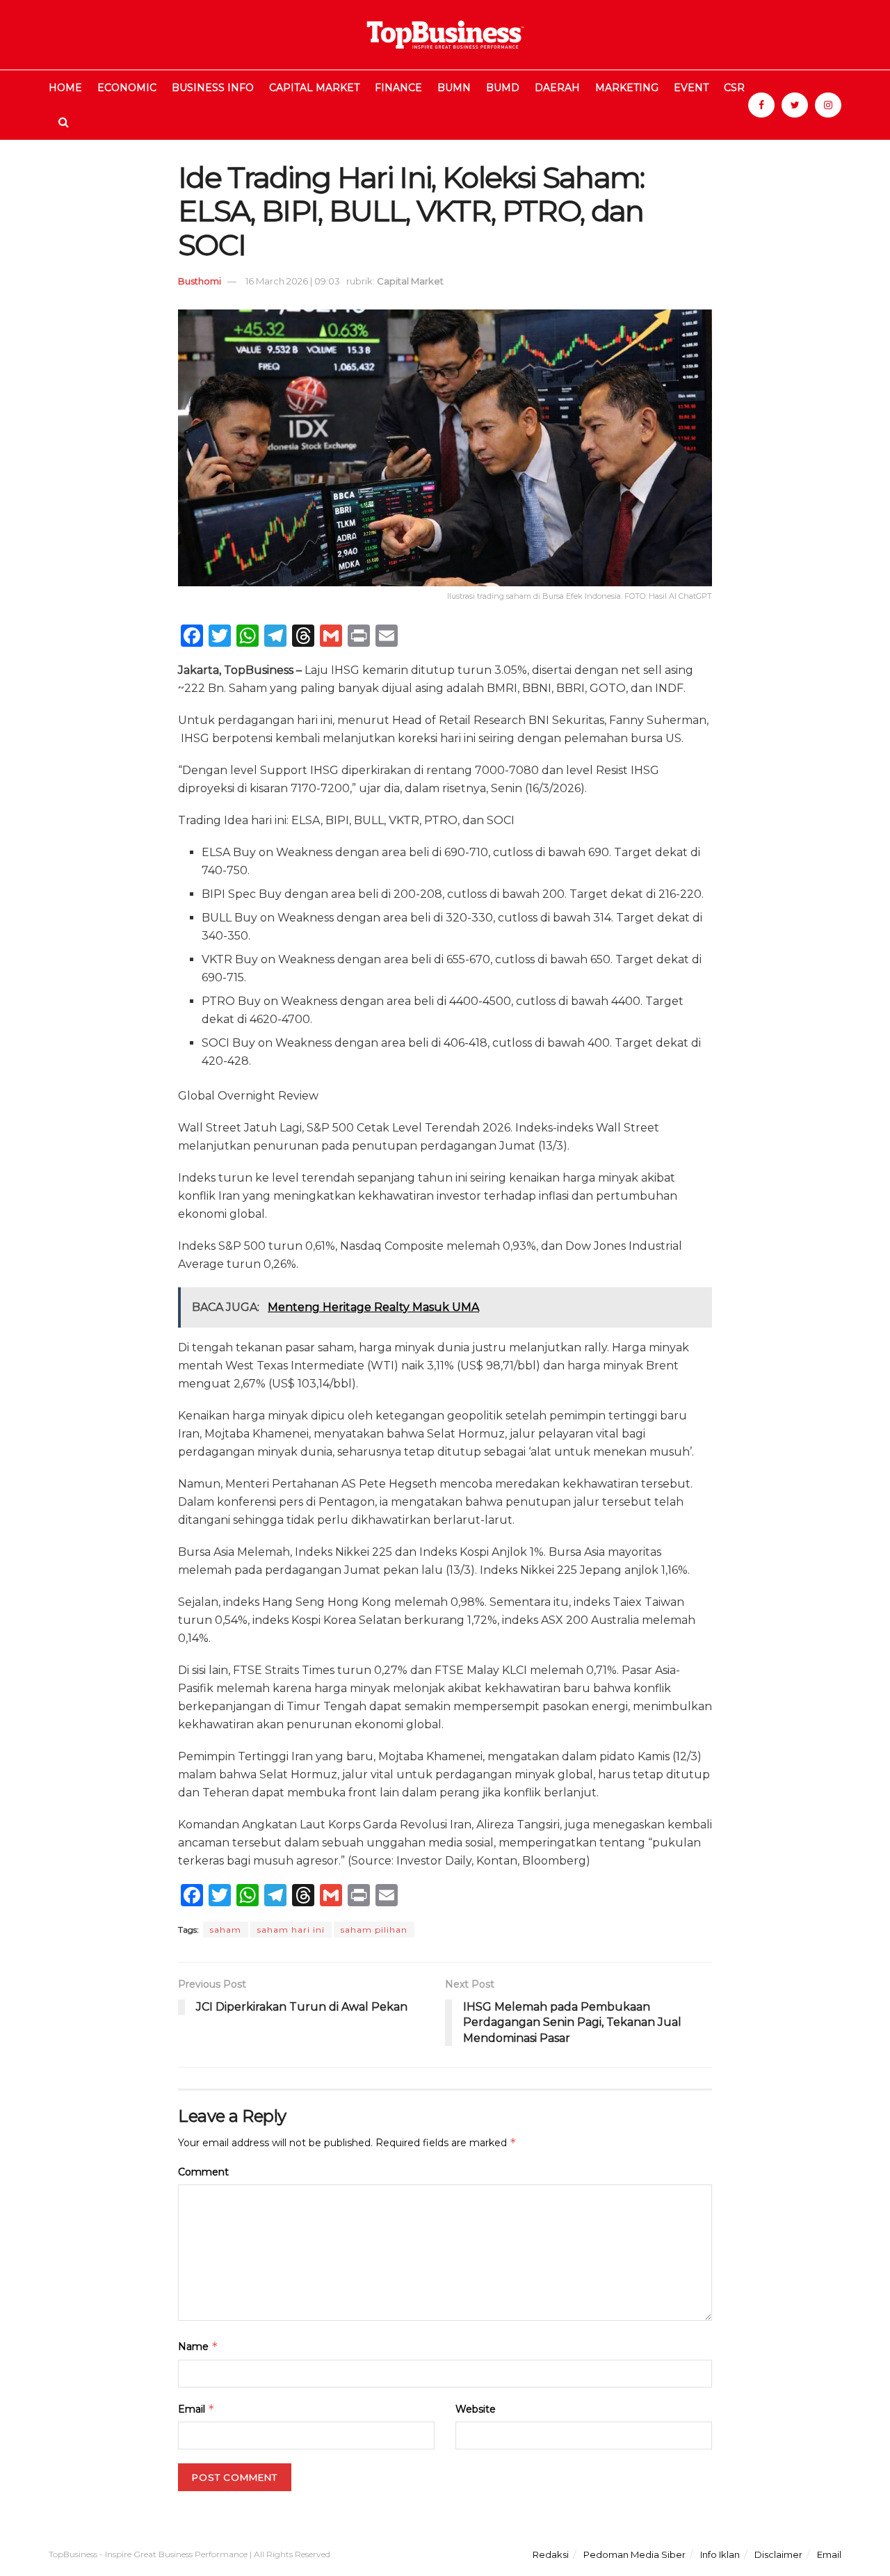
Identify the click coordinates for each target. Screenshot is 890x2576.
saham (226, 1930)
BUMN (454, 88)
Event (691, 88)
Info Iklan (720, 2554)
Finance (398, 88)
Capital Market (314, 88)
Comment (203, 2172)
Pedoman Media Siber (634, 2554)
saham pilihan (374, 1930)
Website (476, 2409)
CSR (734, 88)
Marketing (627, 88)
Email (196, 2409)
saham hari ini (291, 1930)
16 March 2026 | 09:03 (293, 281)
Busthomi (200, 281)
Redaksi (551, 2554)
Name (198, 2346)
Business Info (213, 88)
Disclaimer (778, 2554)
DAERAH (557, 88)
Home (65, 88)
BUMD (503, 88)
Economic (127, 88)
